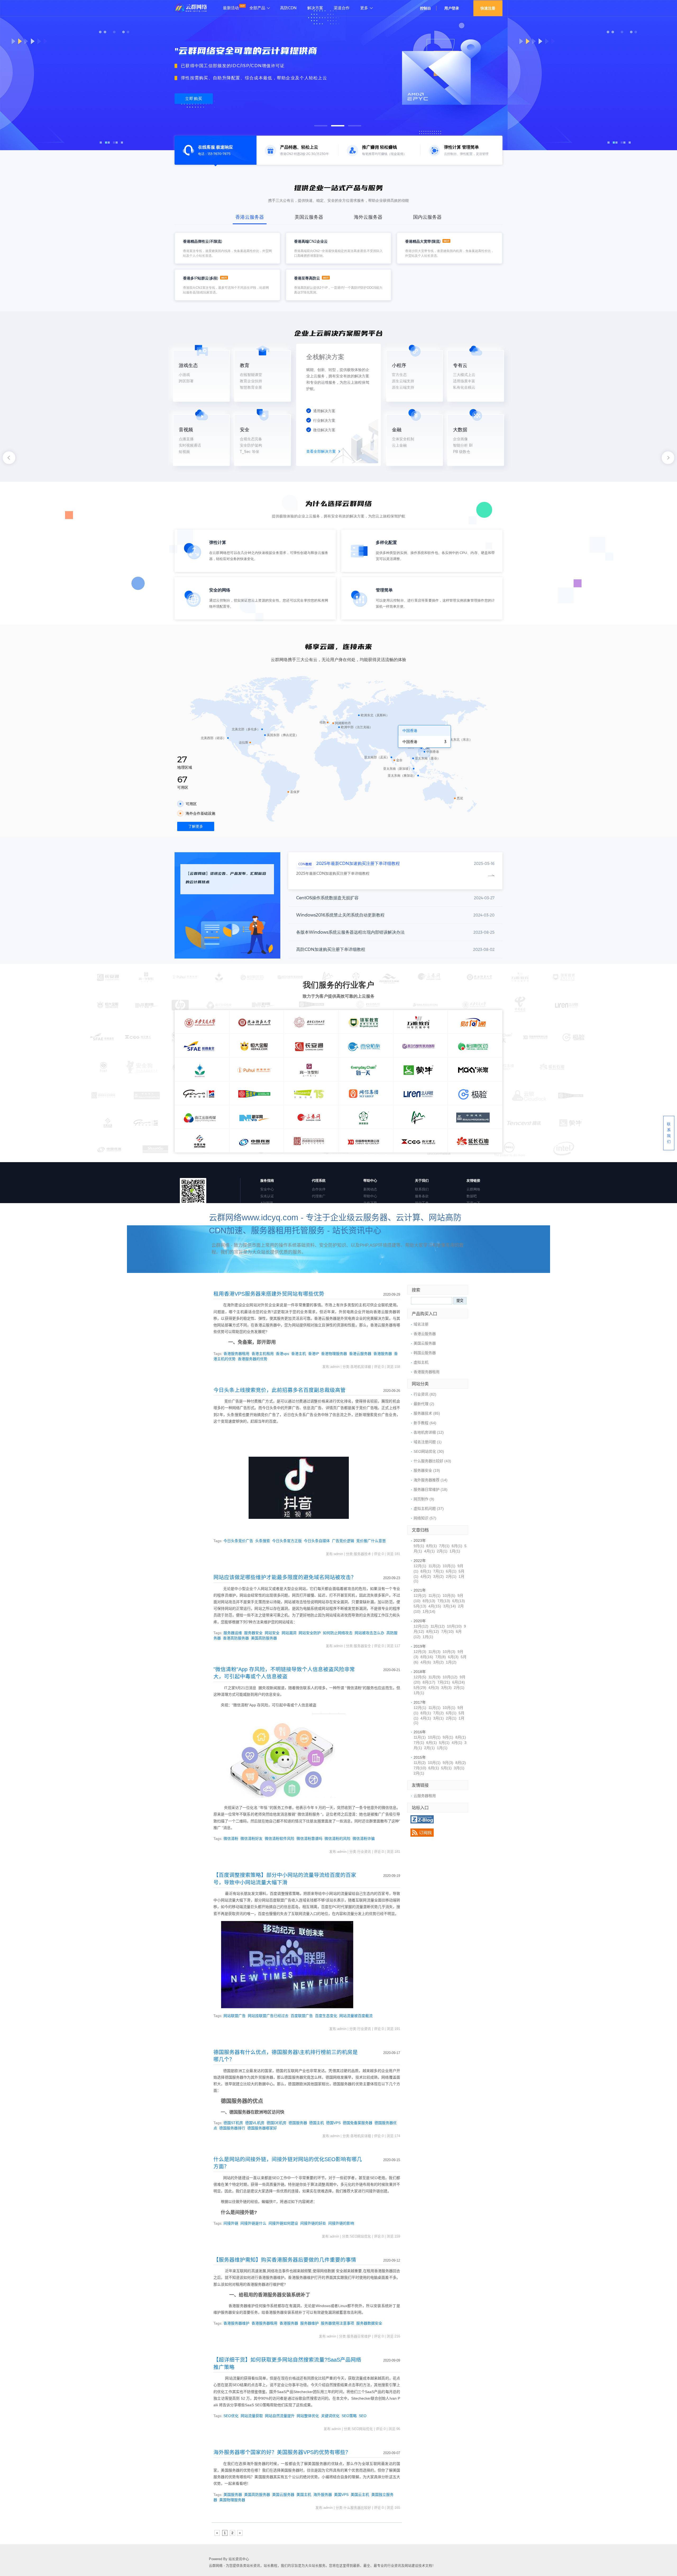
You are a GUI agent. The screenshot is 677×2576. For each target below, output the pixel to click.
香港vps (282, 1354)
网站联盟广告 (235, 2016)
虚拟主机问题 (311, 1278)
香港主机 (299, 1354)
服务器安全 (253, 1633)
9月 (419, 1546)
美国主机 (304, 2495)
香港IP (314, 1354)
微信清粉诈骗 (364, 1839)
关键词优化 (330, 2416)
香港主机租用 (263, 1354)
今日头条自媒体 (317, 1541)
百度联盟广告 (302, 2016)
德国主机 (317, 2123)
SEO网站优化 (429, 1451)
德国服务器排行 (232, 2128)
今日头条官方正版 (287, 1541)
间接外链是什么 (253, 2223)
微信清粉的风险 (337, 1839)
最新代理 (424, 1404)
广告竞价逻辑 (343, 1541)
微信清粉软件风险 (280, 1839)
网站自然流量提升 (280, 2416)
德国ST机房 (233, 2123)
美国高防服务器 (264, 1638)
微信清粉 (231, 1839)
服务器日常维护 (431, 1489)
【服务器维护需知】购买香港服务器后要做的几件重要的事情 (285, 2260)
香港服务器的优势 (253, 1359)
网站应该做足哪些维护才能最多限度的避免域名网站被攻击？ (285, 1577)
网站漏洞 (289, 1633)
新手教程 (279, 1278)
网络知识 (425, 1518)
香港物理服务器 (334, 1354)
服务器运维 (233, 1633)
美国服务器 (233, 2495)
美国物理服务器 (232, 2500)
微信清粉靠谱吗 (309, 1839)
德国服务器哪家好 (262, 2128)
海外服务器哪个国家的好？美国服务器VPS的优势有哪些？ (282, 2452)
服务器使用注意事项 (337, 2323)
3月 (438, 1576)
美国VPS (341, 2495)
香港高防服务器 (236, 1638)
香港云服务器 (360, 1354)
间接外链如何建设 (283, 2223)
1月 (455, 1551)
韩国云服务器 (425, 1353)
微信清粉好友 (251, 1839)
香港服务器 (383, 1354)
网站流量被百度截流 (356, 2016)
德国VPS (333, 2123)
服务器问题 (380, 1278)
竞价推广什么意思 (371, 1541)
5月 (420, 1606)
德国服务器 (298, 2123)
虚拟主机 (421, 1362)
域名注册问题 (346, 1278)
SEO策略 (349, 2416)
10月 (449, 1566)
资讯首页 (223, 1278)
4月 (429, 1551)
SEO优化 (231, 2416)
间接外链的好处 (313, 2223)
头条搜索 (263, 1541)
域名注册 (421, 1324)
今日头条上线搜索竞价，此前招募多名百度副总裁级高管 (280, 1390)
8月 (432, 1546)
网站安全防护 (310, 1633)
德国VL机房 (255, 2123)
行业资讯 (445, 1278)
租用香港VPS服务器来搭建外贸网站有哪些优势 (269, 1294)
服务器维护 (309, 2323)
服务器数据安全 (369, 2323)
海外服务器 (323, 2495)
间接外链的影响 (341, 2223)
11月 (434, 1566)
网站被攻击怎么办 (369, 1633)
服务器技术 (427, 1413)
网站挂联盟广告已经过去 (268, 2016)
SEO (363, 2416)
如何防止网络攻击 (338, 1633)
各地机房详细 (413, 1278)
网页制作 (424, 1499)
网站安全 (272, 1633)
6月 (457, 1546)
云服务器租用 (425, 1796)
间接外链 (231, 2223)
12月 (420, 1566)
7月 (444, 1546)
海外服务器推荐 (431, 1480)
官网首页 (251, 1278)
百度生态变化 (326, 2016)
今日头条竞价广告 (238, 1541)
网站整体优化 (308, 2416)
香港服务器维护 (236, 2323)
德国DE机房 (276, 2123)
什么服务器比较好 (432, 1461)
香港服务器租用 (236, 1354)
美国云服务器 (283, 2495)
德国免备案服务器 (358, 2123)
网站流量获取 (252, 2416)
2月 (442, 1551)
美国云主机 (360, 2495)
